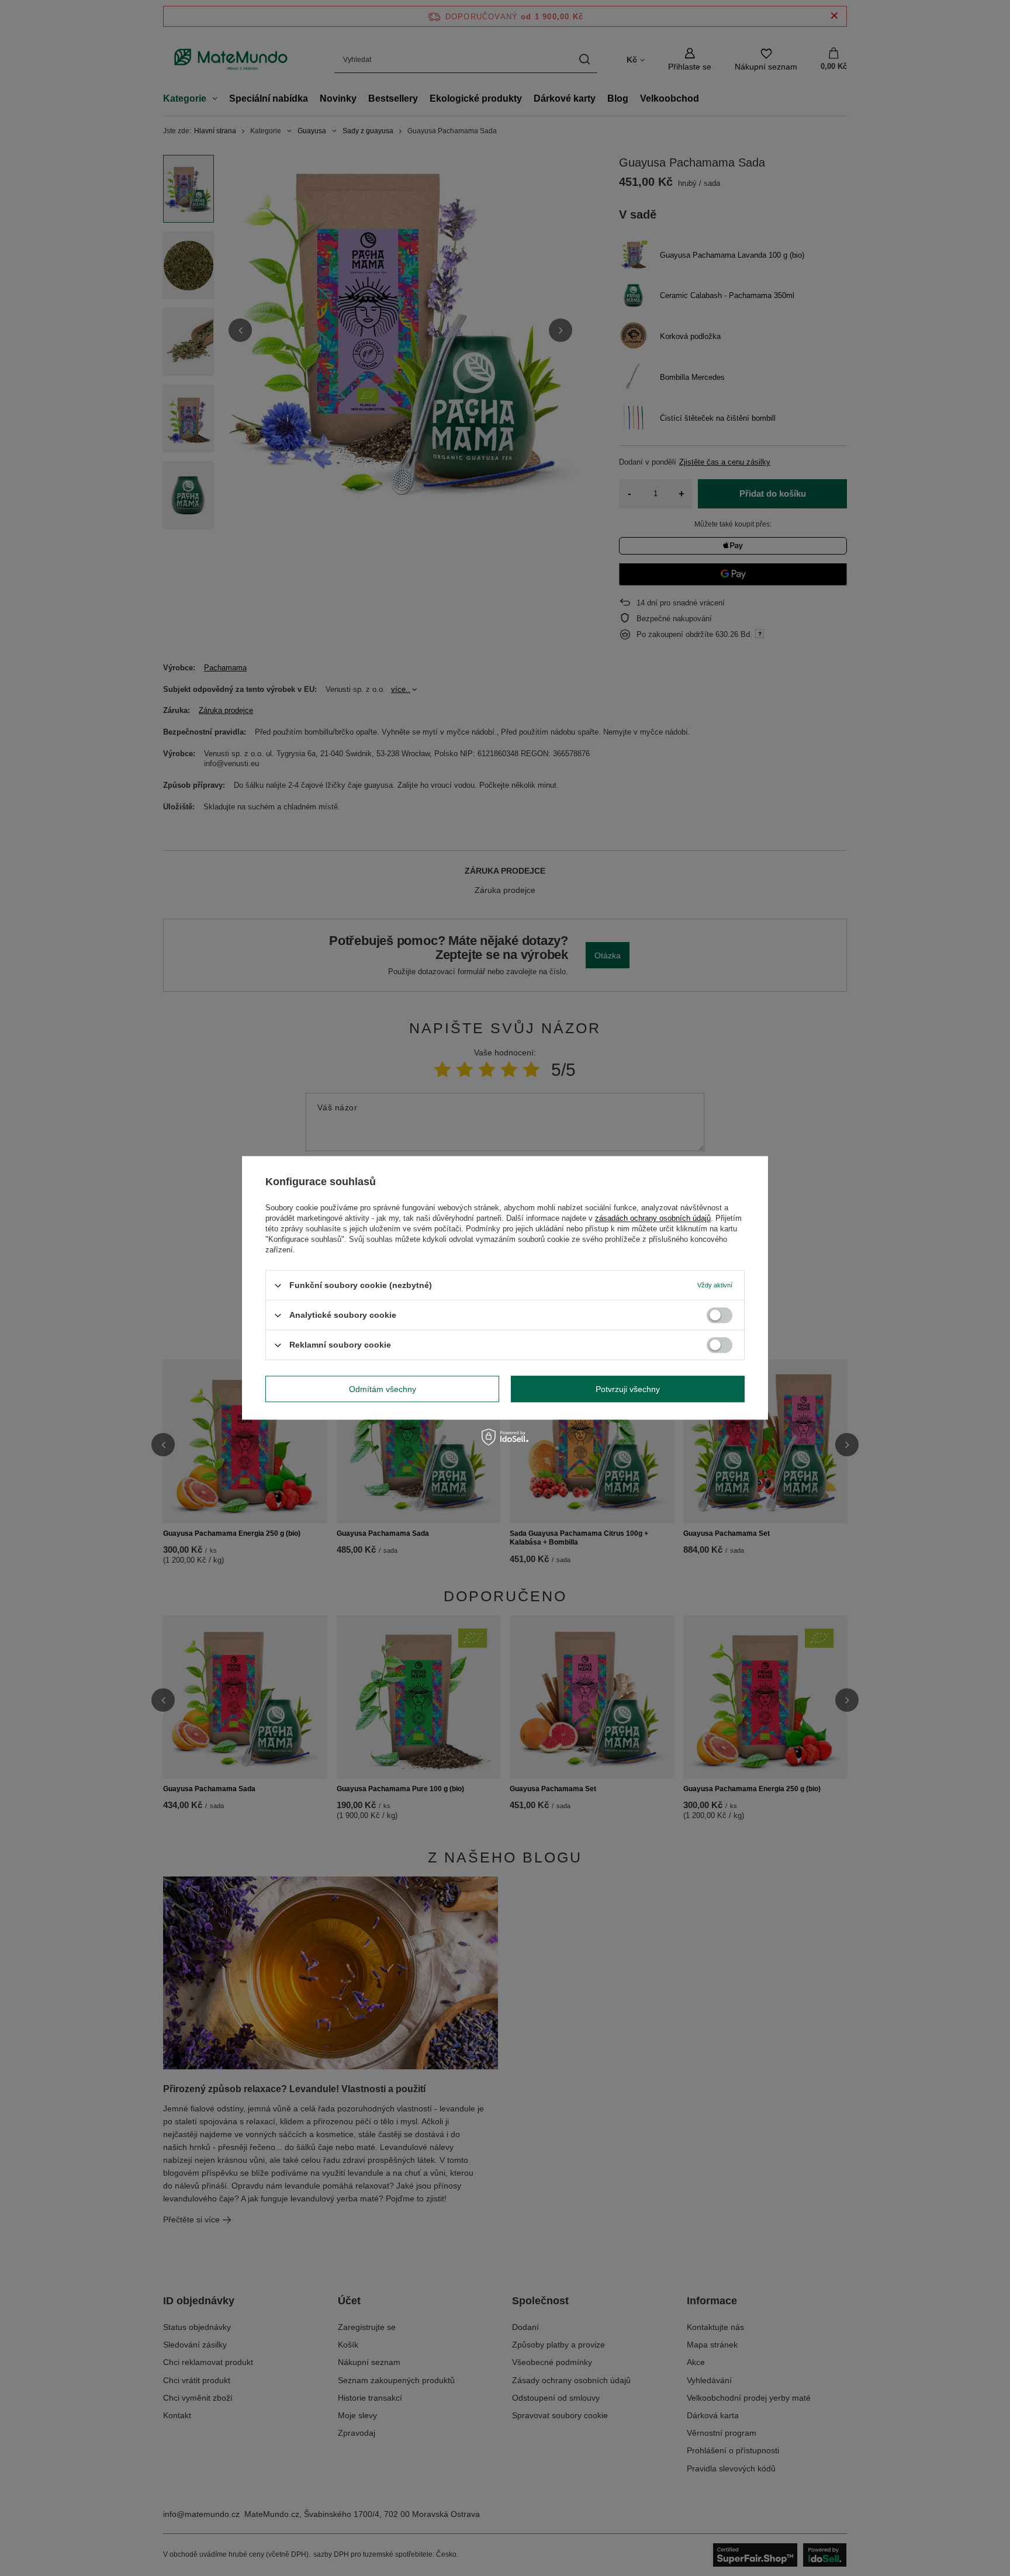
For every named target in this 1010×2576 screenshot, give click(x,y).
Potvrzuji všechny (628, 1389)
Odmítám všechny (383, 1389)
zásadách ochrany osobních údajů (653, 1218)
